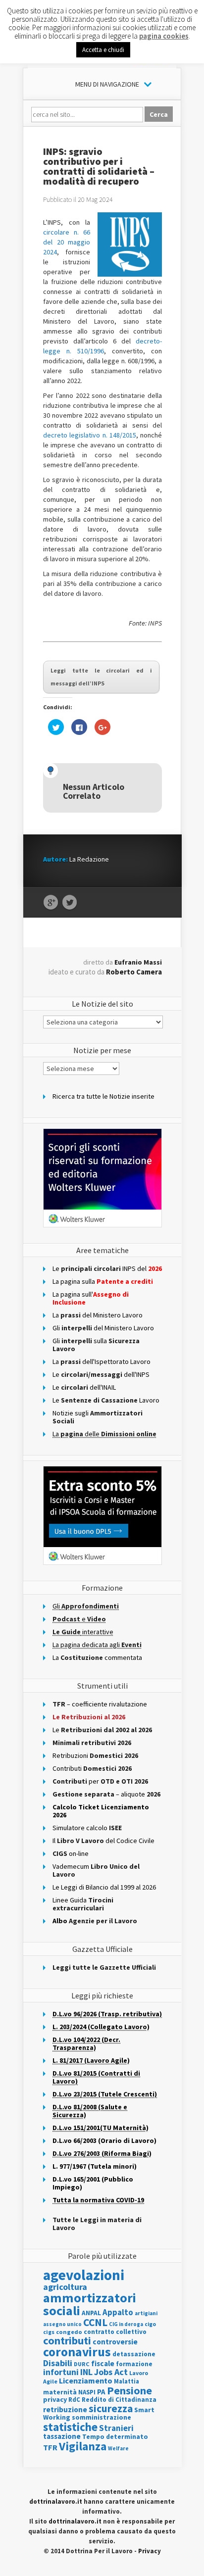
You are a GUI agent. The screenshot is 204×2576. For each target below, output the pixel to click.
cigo (150, 2324)
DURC (82, 2364)
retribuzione (65, 2409)
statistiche (70, 2427)
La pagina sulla (103, 1281)
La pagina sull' (91, 1298)
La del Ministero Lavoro (98, 1315)
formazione (134, 2364)
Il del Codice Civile (103, 1841)
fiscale (103, 2363)
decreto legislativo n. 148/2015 (90, 435)
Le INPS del (107, 1268)
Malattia (127, 2381)
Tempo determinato (115, 2437)
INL (86, 2372)
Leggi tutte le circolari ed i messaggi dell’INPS (101, 677)
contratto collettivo (115, 2332)
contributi (67, 2340)
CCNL (95, 2322)
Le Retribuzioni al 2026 (89, 1717)
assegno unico (62, 2324)
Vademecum (96, 1870)
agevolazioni (84, 2275)
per (100, 1781)
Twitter (70, 903)
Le (102, 1730)
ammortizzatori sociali (90, 2304)
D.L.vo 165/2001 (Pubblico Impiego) (93, 2183)
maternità (60, 2392)
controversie (115, 2342)
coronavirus (77, 2352)
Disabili (58, 2363)
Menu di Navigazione (107, 84)
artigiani (146, 2313)
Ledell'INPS (101, 1374)
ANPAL (91, 2313)
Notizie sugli (98, 1417)
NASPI (87, 2392)
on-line (71, 1853)
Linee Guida (83, 1904)
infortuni (61, 2372)
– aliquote (106, 1794)
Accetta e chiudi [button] (103, 50)
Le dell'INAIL (84, 1387)
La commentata (97, 1657)
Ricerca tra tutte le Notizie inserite (103, 1096)
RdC (74, 2400)
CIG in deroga (126, 2324)
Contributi (92, 1768)
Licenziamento (86, 2381)
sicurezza (111, 2408)
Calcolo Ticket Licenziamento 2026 (101, 1811)
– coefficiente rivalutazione (100, 1704)
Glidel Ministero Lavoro (103, 1328)
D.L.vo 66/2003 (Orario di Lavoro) (104, 2140)
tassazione (62, 2436)
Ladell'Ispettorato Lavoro (102, 1361)
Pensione (129, 2390)
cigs (49, 2332)
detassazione (134, 2354)
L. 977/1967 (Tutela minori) (95, 2166)
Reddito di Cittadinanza (119, 2400)
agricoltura (65, 2287)
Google (51, 903)
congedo (69, 2332)
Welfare (118, 2448)
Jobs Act (111, 2372)
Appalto (118, 2312)
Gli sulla (96, 1345)
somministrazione (102, 2417)
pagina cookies (164, 36)
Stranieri (116, 2428)
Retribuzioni (95, 1755)
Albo (95, 1921)
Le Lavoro (106, 1400)
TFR (50, 2447)
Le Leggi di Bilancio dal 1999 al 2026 (104, 1887)
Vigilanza (83, 2446)
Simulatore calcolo (87, 1828)
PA (101, 2392)
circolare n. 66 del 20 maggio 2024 (67, 242)
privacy (55, 2399)
